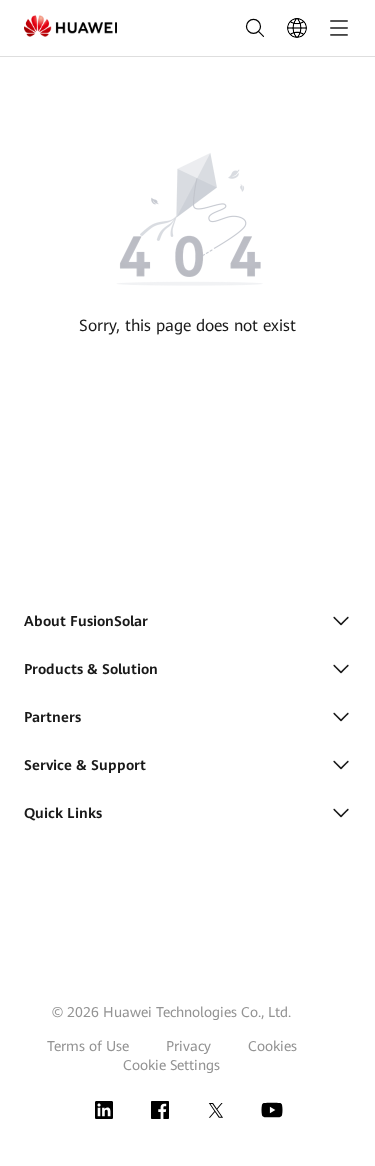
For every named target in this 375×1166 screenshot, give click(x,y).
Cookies (272, 1046)
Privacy (188, 1046)
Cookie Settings (171, 1065)
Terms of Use (88, 1046)
